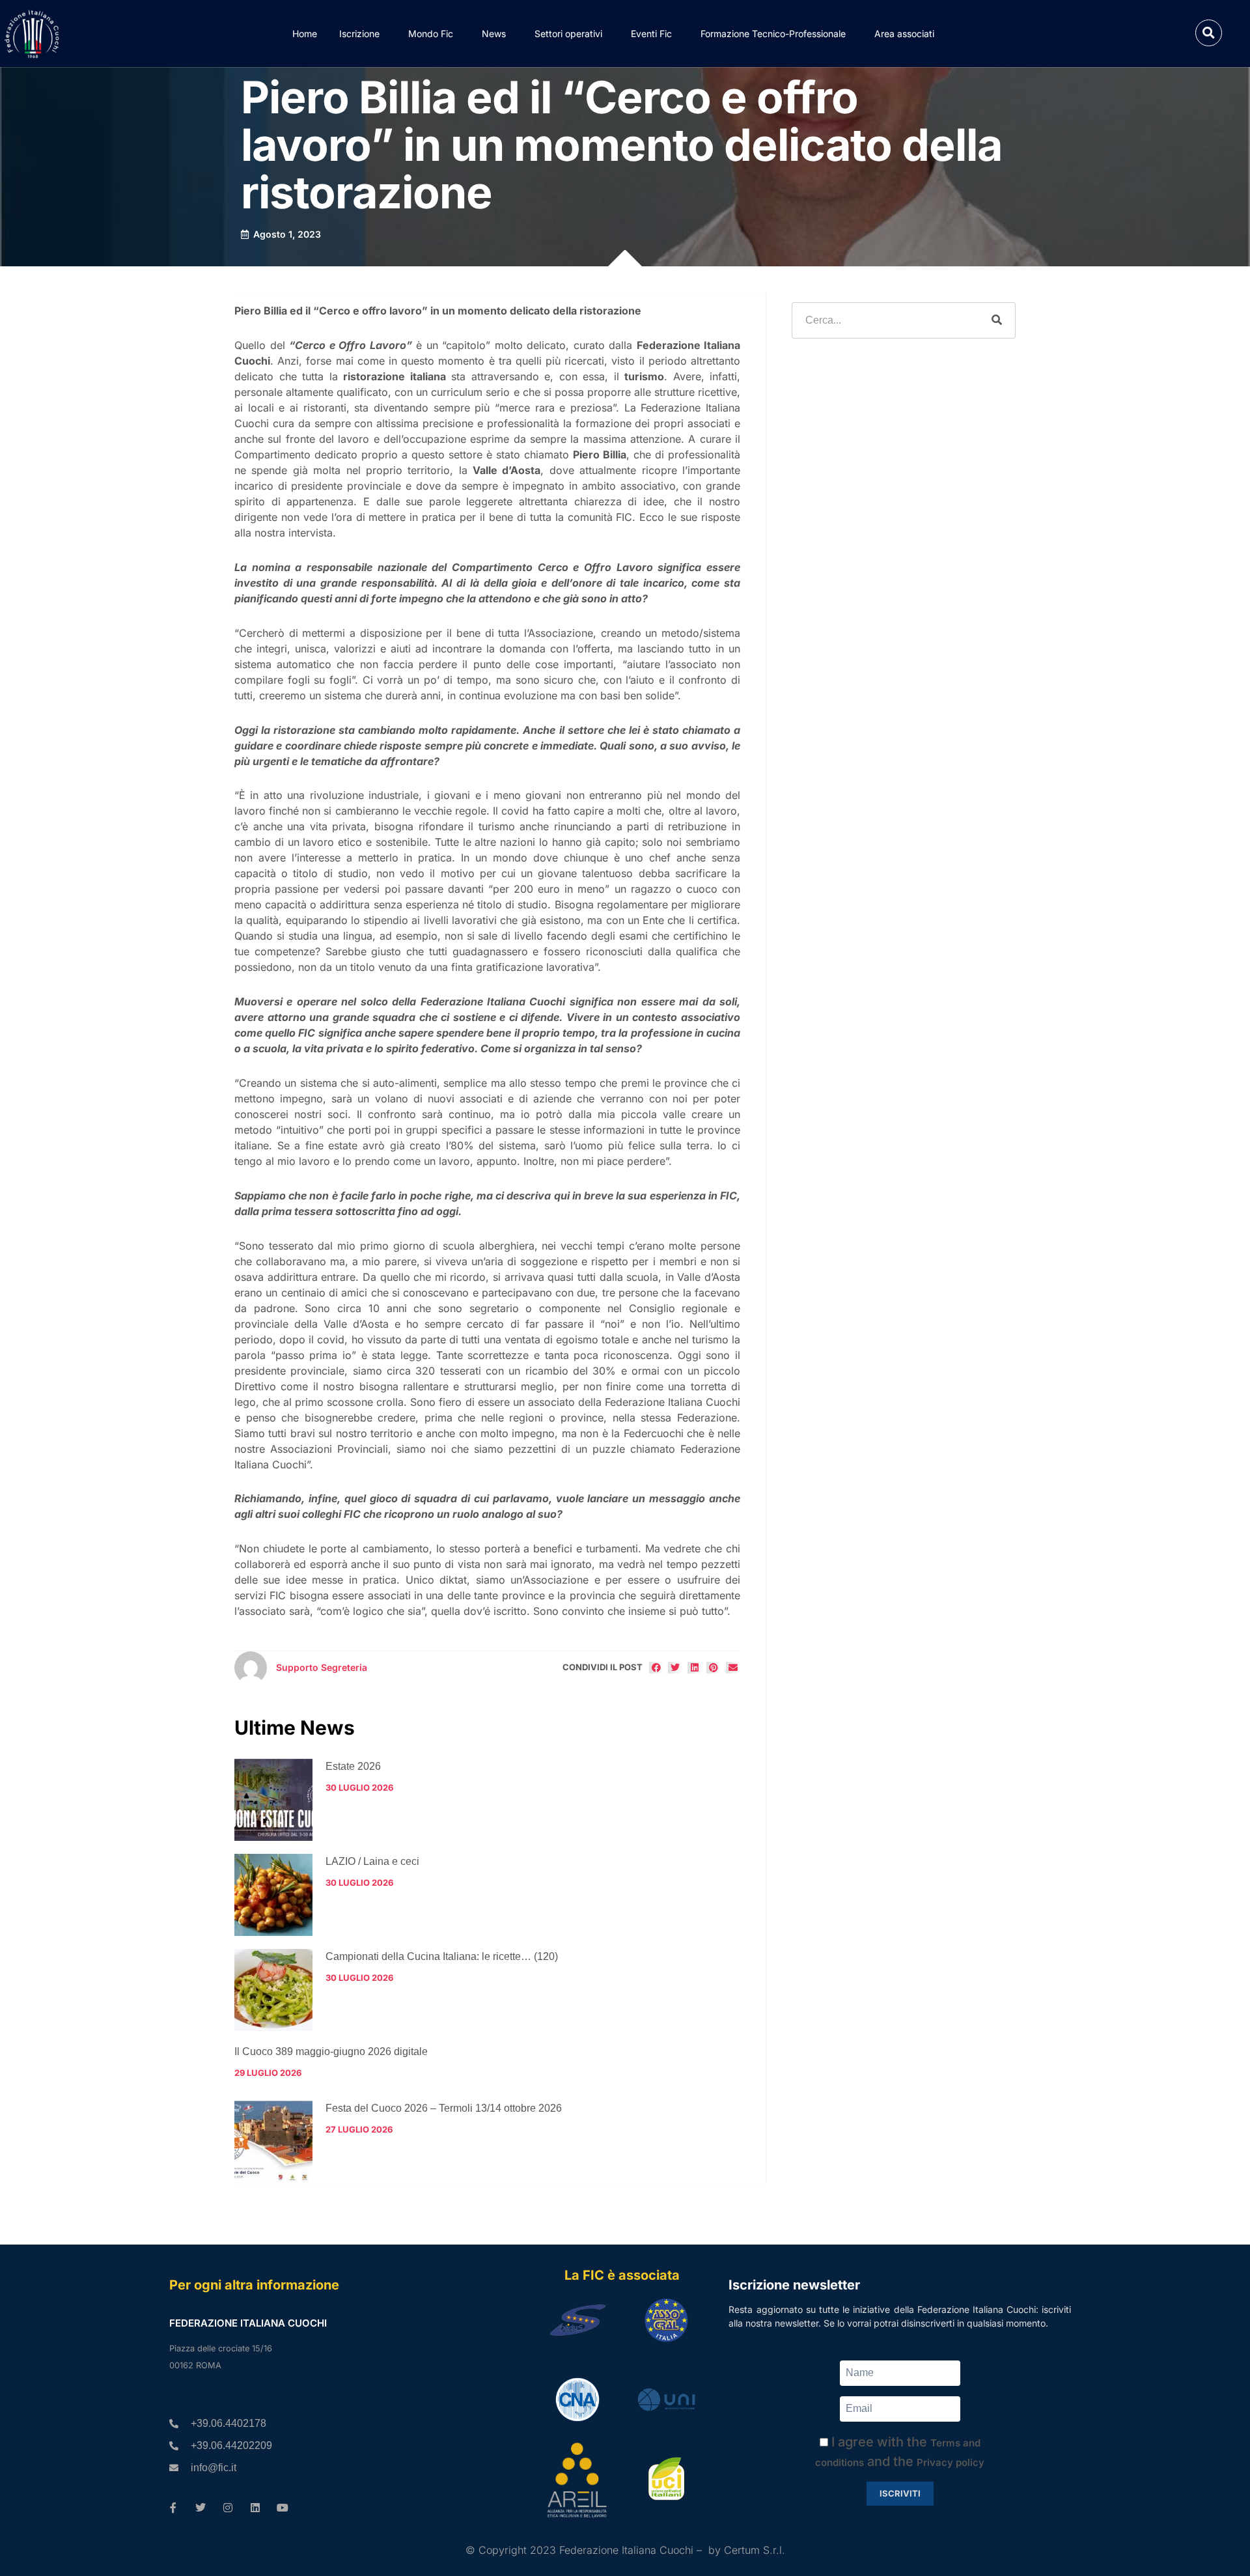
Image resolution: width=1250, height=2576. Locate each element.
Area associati (904, 34)
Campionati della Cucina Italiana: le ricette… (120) (442, 1956)
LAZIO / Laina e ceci (372, 1861)
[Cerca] (997, 320)
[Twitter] (201, 2508)
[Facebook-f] (173, 2508)
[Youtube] (283, 2508)
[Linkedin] (255, 2508)
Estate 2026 (353, 1766)
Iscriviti (900, 2493)
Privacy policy (951, 2462)
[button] (1209, 33)
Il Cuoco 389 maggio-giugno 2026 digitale (331, 2051)
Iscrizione (359, 34)
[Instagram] (228, 2508)
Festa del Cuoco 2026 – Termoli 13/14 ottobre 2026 (444, 2108)
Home (305, 34)
